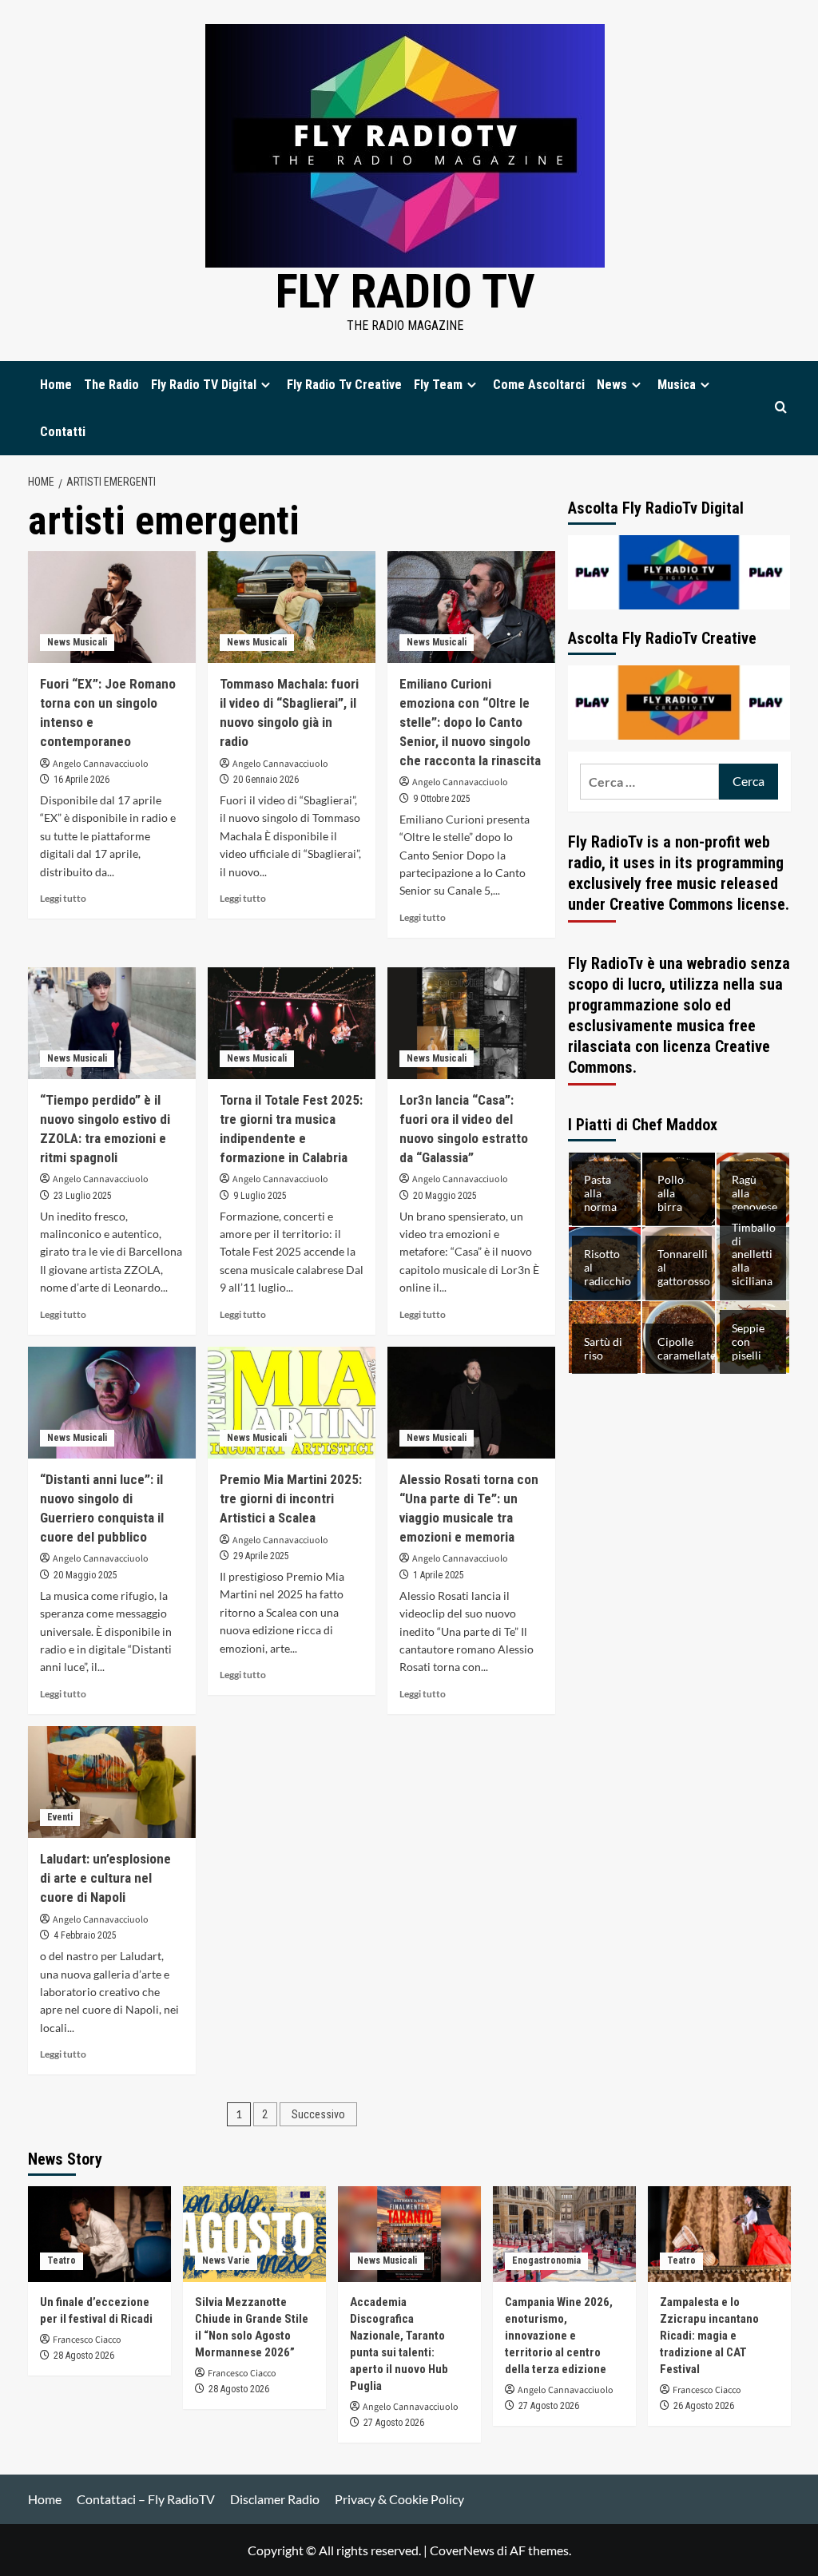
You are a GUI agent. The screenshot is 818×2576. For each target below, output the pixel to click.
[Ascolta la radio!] (679, 571)
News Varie (226, 2260)
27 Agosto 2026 (394, 2423)
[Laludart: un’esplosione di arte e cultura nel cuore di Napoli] (112, 1782)
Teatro (62, 2260)
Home (56, 385)
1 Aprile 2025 (439, 1575)
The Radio (111, 385)
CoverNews (462, 2550)
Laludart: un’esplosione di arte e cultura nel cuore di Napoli (105, 1878)
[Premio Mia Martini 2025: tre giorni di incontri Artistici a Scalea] (292, 1403)
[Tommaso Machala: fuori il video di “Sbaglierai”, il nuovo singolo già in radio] (292, 607)
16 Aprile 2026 (81, 780)
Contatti (63, 432)
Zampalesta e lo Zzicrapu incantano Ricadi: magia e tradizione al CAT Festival (709, 2336)
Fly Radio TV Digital (204, 385)
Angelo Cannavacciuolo (101, 764)
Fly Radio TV (405, 291)
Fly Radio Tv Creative (344, 385)
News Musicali (77, 642)
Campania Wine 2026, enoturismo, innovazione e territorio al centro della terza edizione (559, 2336)
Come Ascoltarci (539, 385)
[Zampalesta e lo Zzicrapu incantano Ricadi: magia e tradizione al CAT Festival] (719, 2234)
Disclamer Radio (275, 2499)
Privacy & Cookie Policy (399, 2499)
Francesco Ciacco (87, 2340)
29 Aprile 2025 (261, 1556)
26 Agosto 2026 (704, 2406)
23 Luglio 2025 (83, 1196)
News (612, 385)
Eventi (60, 1817)
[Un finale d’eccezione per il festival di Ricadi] (99, 2234)
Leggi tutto (63, 898)
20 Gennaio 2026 (266, 780)
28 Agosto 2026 (84, 2356)
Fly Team (438, 385)
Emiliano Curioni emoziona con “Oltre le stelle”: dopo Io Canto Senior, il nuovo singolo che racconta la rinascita (470, 722)
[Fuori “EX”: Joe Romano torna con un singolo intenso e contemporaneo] (112, 607)
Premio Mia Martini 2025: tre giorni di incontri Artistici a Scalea (291, 1498)
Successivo (318, 2114)
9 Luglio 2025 (260, 1196)
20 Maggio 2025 (445, 1196)
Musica (677, 385)
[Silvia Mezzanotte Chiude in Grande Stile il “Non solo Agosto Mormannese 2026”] (254, 2234)
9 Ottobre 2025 (442, 799)
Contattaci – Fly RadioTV (146, 2499)
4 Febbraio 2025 (85, 1935)
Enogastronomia (546, 2260)
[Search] (781, 408)
